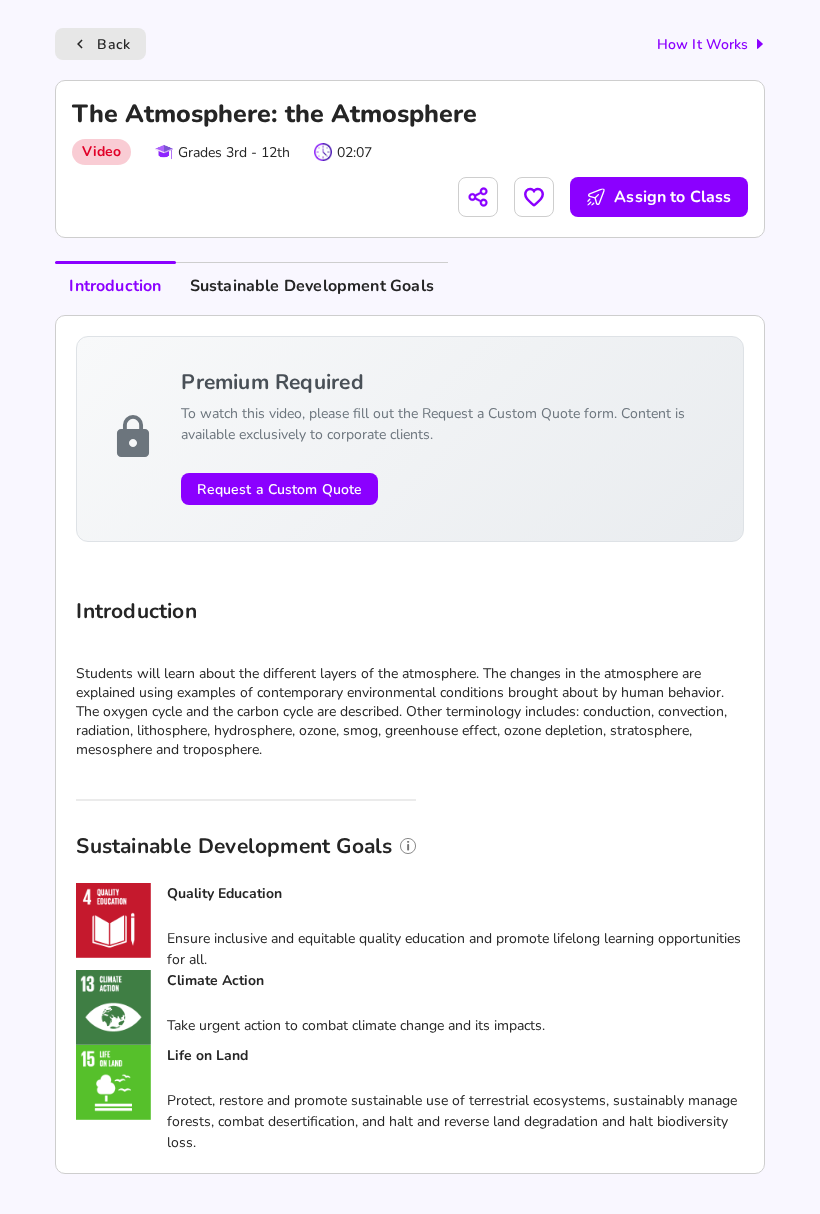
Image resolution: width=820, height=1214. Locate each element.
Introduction (115, 286)
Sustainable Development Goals (312, 286)
